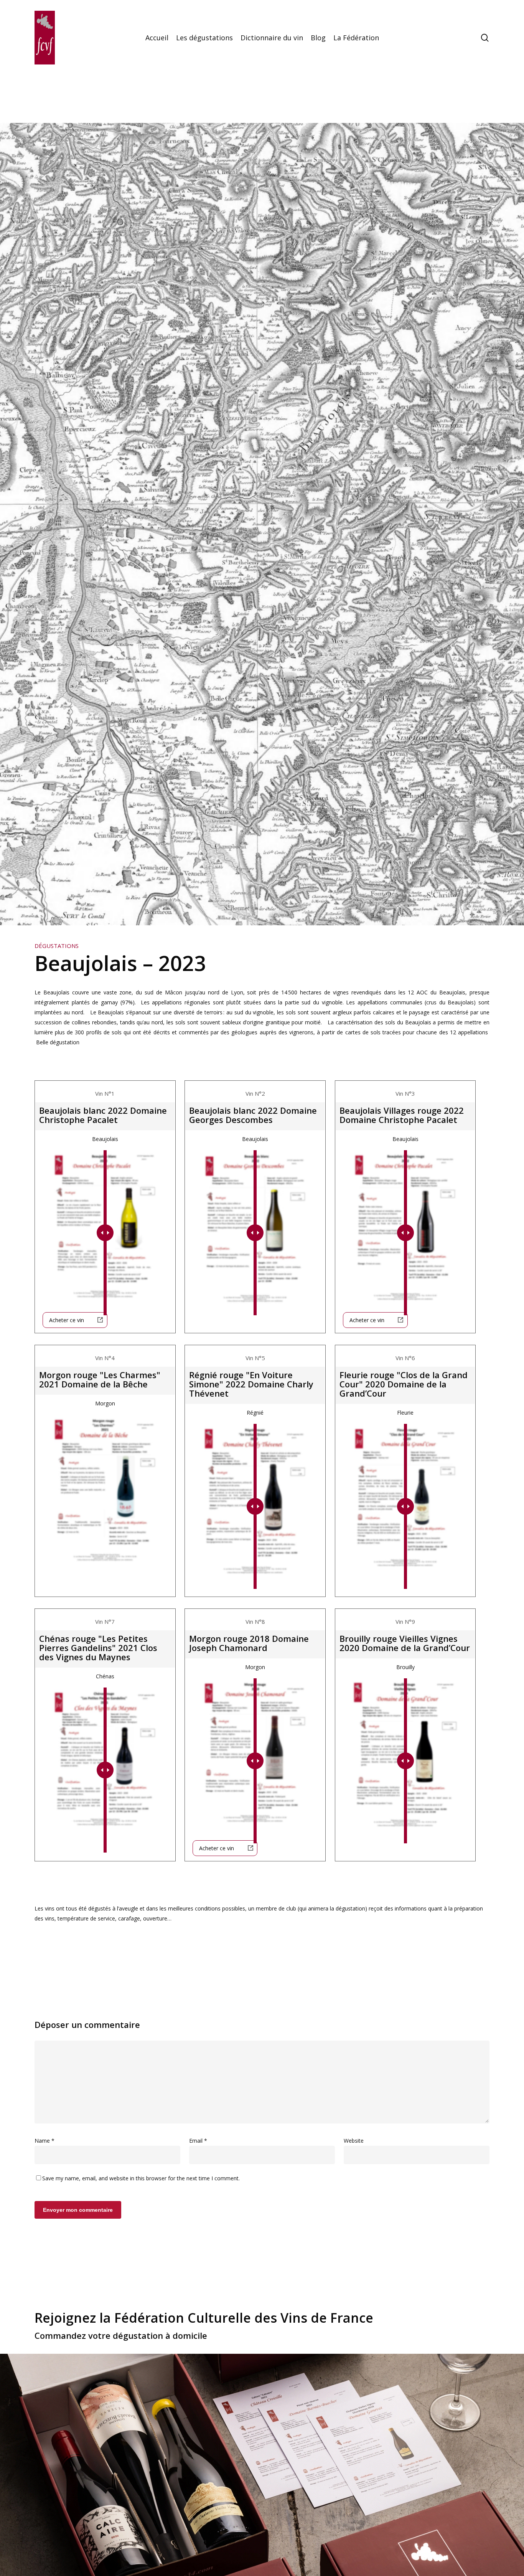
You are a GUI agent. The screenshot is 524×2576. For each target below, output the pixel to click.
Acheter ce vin (67, 1320)
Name (44, 2141)
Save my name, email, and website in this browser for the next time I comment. (141, 2178)
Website (354, 2141)
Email (198, 2141)
